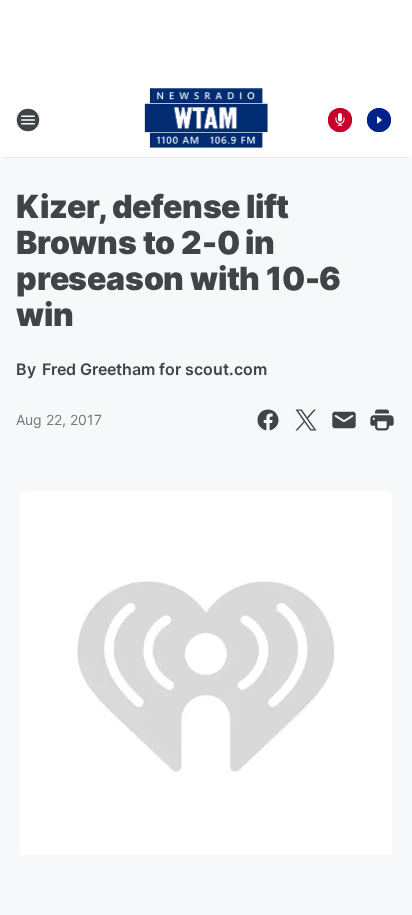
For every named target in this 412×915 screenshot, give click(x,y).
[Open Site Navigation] (28, 120)
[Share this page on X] (306, 420)
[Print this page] (382, 420)
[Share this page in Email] (344, 420)
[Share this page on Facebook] (268, 420)
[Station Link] (206, 120)
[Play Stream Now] (379, 120)
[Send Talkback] (340, 120)
